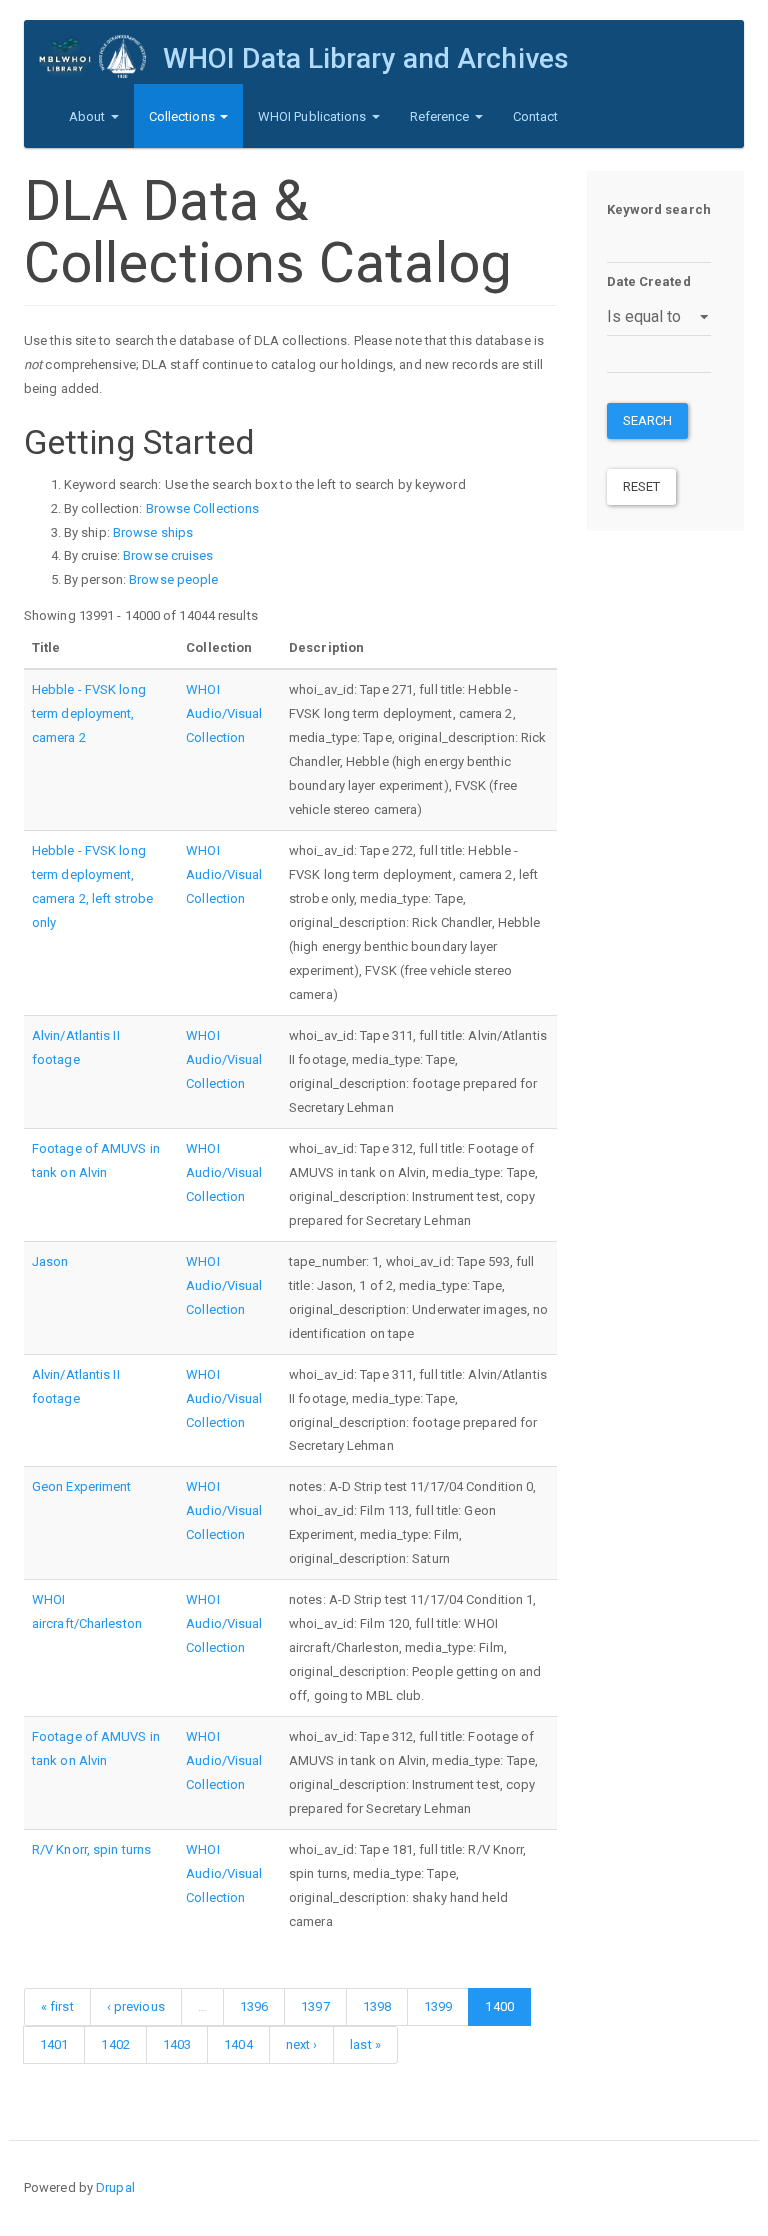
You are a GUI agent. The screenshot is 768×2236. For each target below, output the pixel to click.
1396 (254, 2006)
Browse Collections (203, 508)
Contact (536, 116)
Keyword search (659, 209)
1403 (177, 2044)
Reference (441, 116)
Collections (183, 116)
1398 (377, 2006)
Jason (50, 1261)
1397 (315, 2006)
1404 (238, 2044)
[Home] (101, 56)
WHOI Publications (314, 116)
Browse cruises (168, 555)
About (89, 116)
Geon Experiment (82, 1486)
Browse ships (153, 532)
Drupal (115, 2187)
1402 (115, 2044)
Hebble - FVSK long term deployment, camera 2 (89, 713)
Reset (642, 486)
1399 (438, 2006)
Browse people (173, 579)
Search (648, 420)
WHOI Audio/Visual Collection (224, 713)
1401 (54, 2044)
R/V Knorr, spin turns (91, 1849)
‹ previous (136, 2006)
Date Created (649, 281)
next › (302, 2044)
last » (365, 2044)
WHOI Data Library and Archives (366, 58)
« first (57, 2006)
